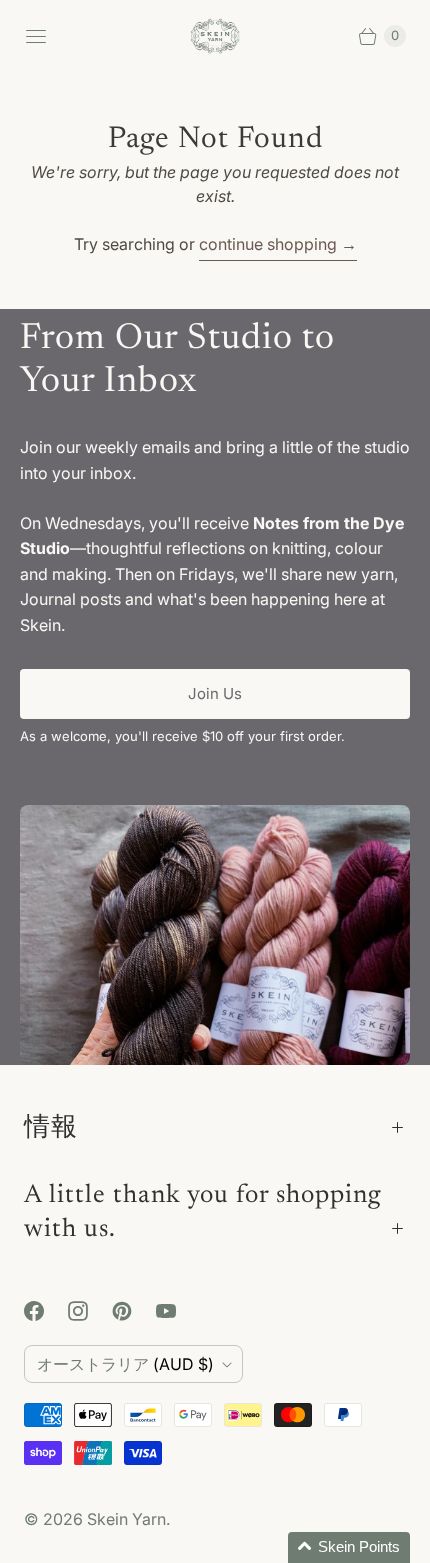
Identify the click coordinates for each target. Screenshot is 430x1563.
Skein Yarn (126, 1519)
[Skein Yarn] (215, 36)
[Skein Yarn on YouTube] (178, 1311)
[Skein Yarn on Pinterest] (134, 1311)
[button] (349, 1547)
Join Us (215, 693)
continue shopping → (278, 244)
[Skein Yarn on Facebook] (46, 1311)
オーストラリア (125, 1364)
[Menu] (36, 36)
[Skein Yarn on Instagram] (90, 1311)
